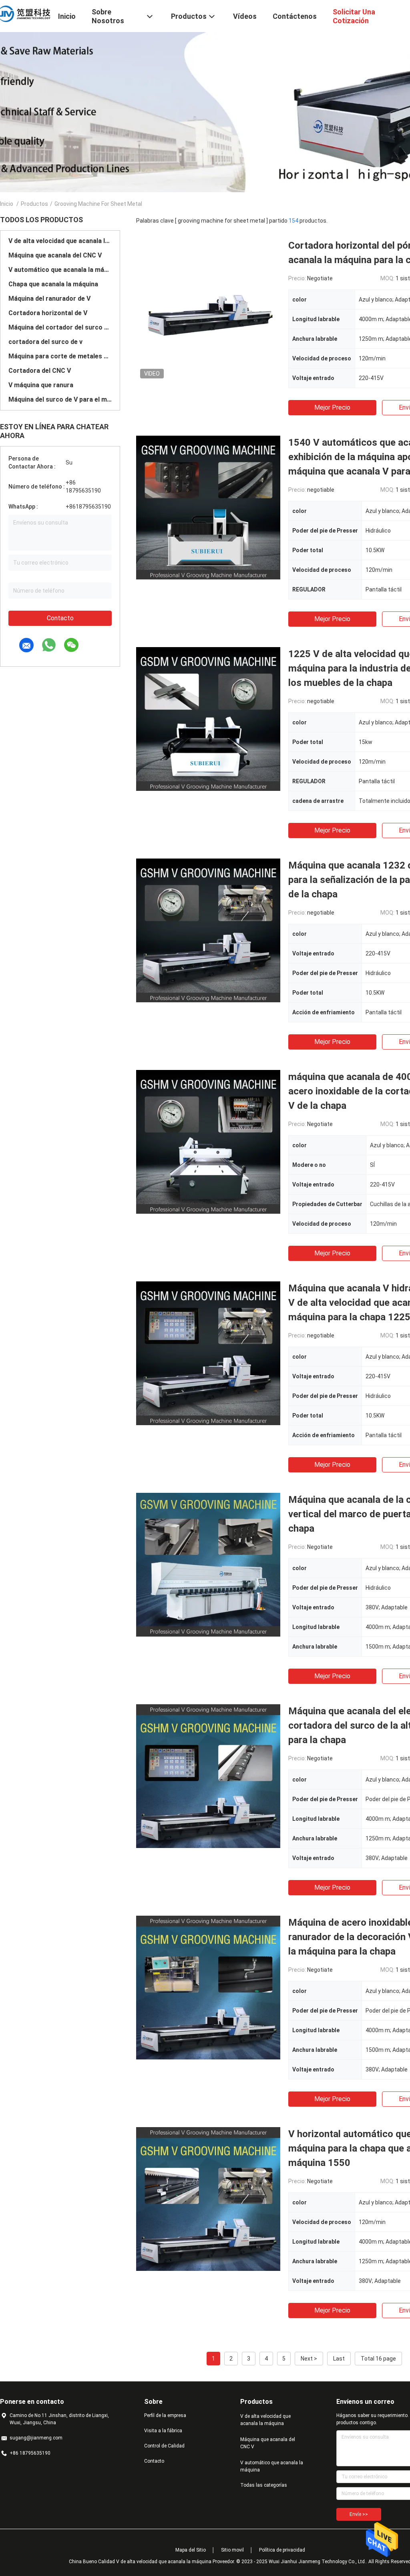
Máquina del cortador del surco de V (60, 327)
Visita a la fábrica (163, 2431)
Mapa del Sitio (191, 2550)
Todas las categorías (264, 2485)
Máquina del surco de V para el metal (60, 399)
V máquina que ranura (41, 385)
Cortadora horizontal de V (48, 313)
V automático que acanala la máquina (60, 270)
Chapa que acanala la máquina (53, 284)
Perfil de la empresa (165, 2415)
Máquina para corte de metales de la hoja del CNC (60, 356)
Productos (34, 204)
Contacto (60, 618)
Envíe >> (359, 2514)
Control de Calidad (164, 2446)
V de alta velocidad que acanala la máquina (60, 241)
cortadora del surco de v (45, 342)
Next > (309, 2359)
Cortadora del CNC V (40, 371)
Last (339, 2359)
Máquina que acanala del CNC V (55, 255)
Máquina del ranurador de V (49, 299)
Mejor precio (332, 407)
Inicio (7, 204)
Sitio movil (232, 2550)
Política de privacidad (282, 2550)
